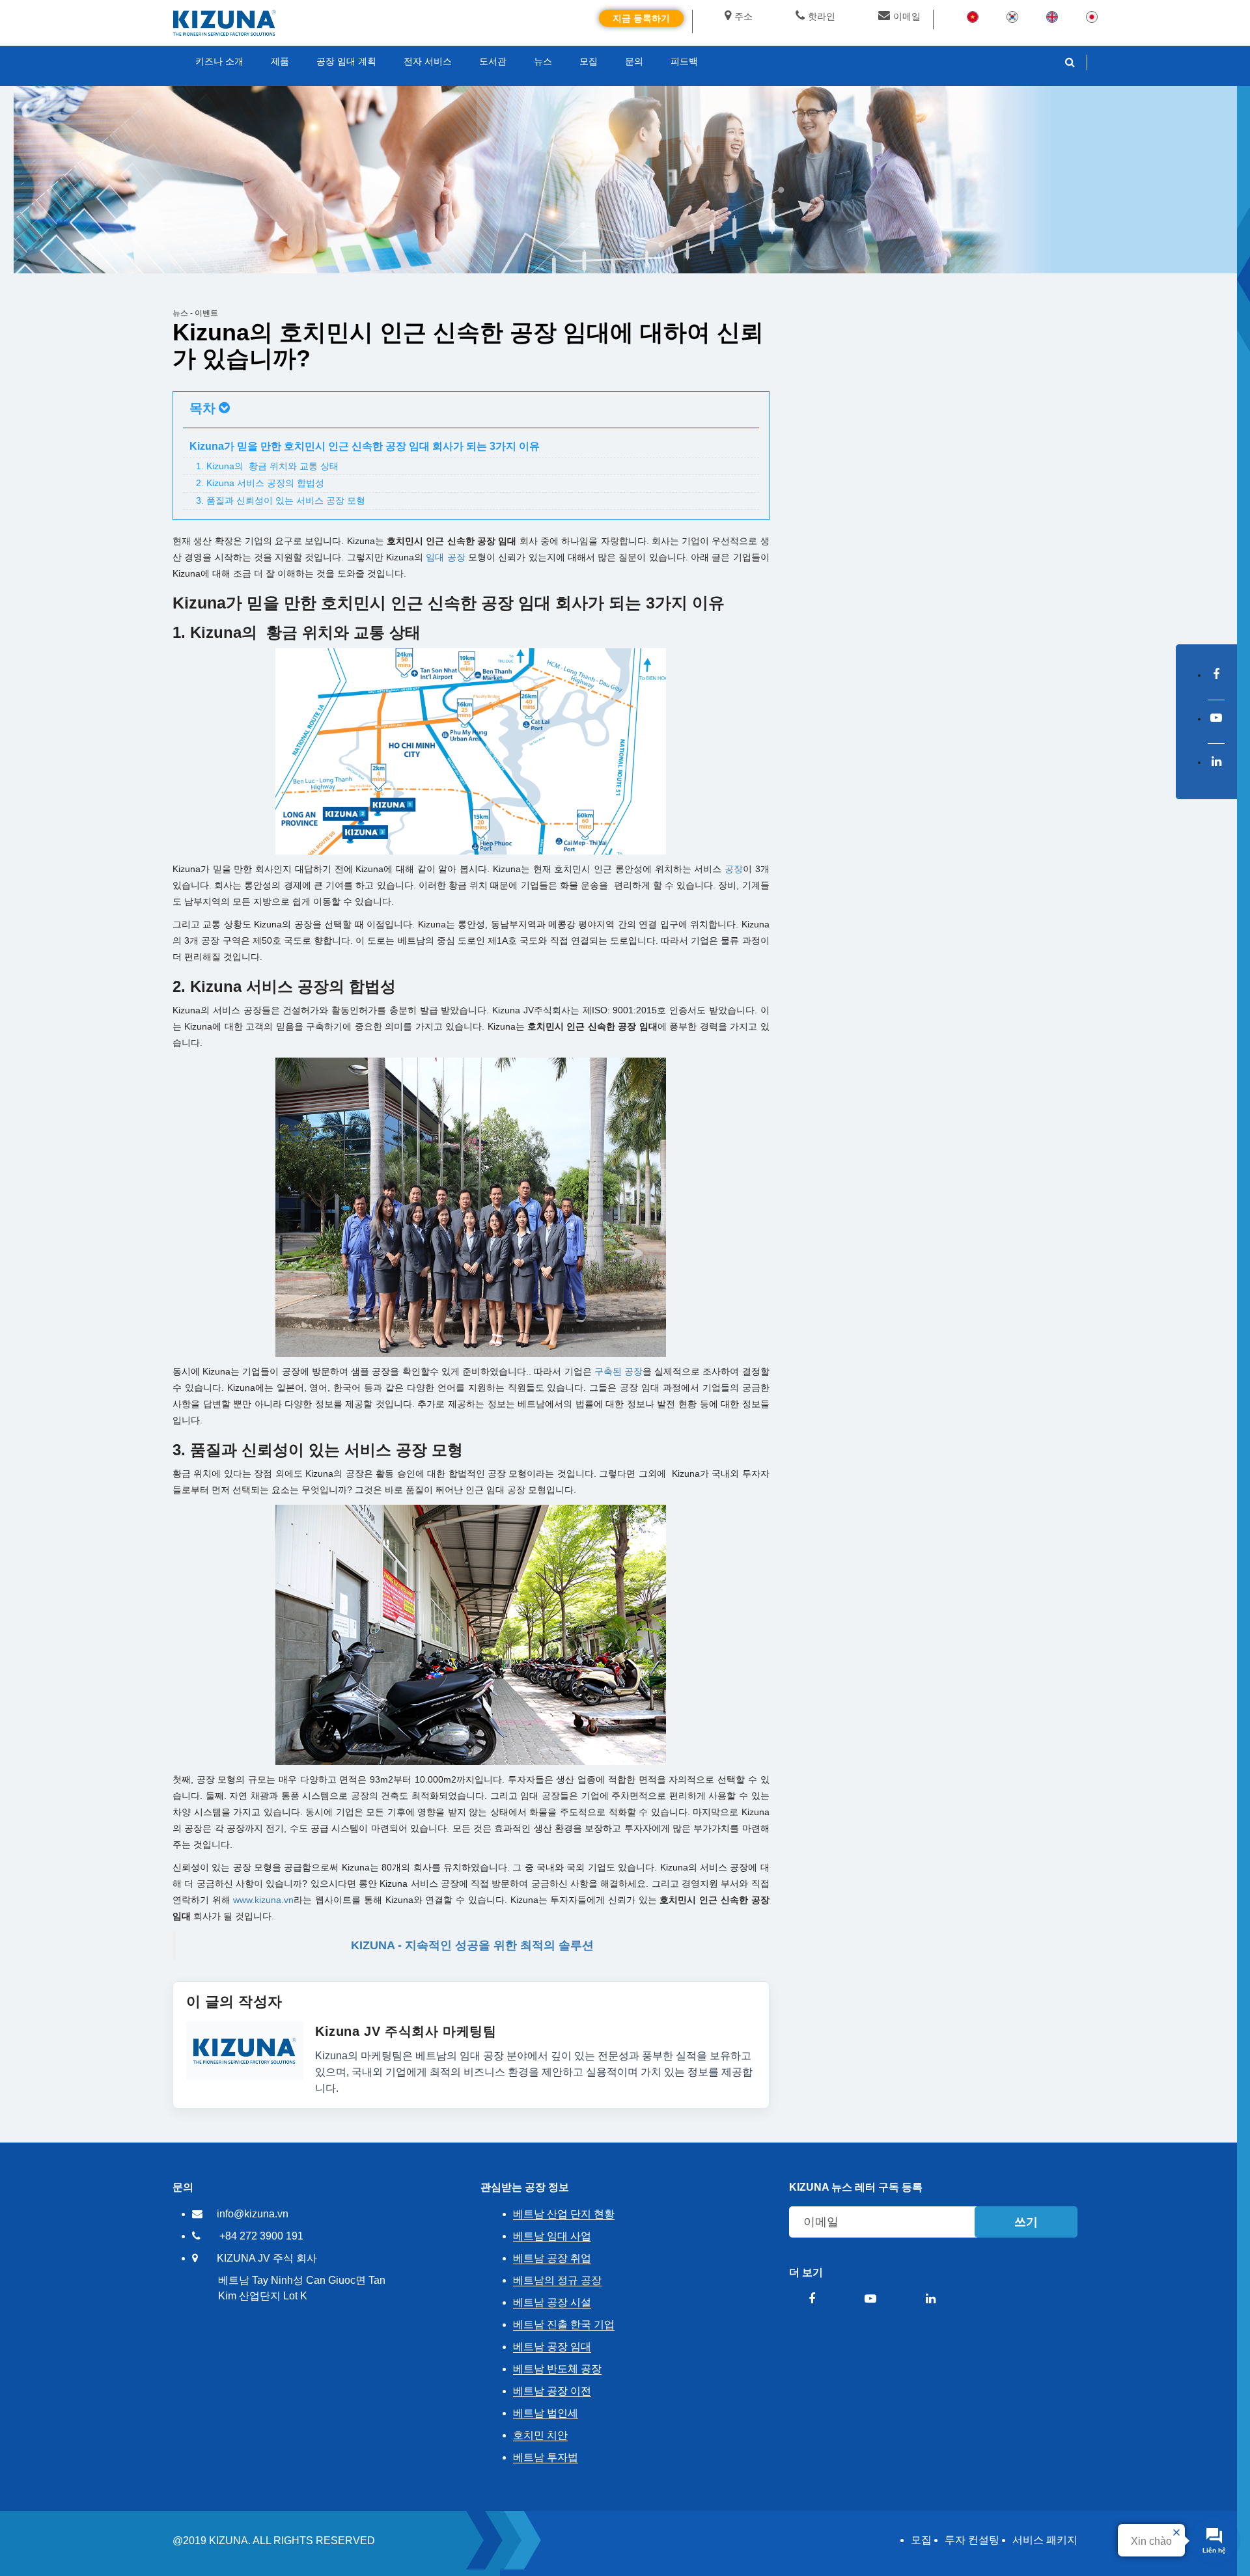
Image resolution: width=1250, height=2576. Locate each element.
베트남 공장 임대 (552, 2347)
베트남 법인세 (546, 2413)
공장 (734, 869)
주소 (743, 16)
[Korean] (1012, 16)
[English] (1052, 16)
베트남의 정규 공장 (557, 2280)
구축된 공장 (618, 1371)
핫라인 (822, 16)
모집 (921, 2540)
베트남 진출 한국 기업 (564, 2324)
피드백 (684, 61)
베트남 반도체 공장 (557, 2369)
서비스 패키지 (1045, 2540)
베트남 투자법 (546, 2457)
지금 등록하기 (641, 18)
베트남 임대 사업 (552, 2236)
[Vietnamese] (973, 16)
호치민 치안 (540, 2435)
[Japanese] (1092, 16)
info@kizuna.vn (253, 2214)
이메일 (907, 16)
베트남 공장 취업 (552, 2258)
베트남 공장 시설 (552, 2302)
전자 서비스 (428, 61)
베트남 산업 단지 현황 (564, 2214)
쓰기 (1026, 2222)
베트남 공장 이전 (552, 2391)
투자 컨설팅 (972, 2540)
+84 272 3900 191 (261, 2236)
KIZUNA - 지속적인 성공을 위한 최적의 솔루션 (472, 1945)
